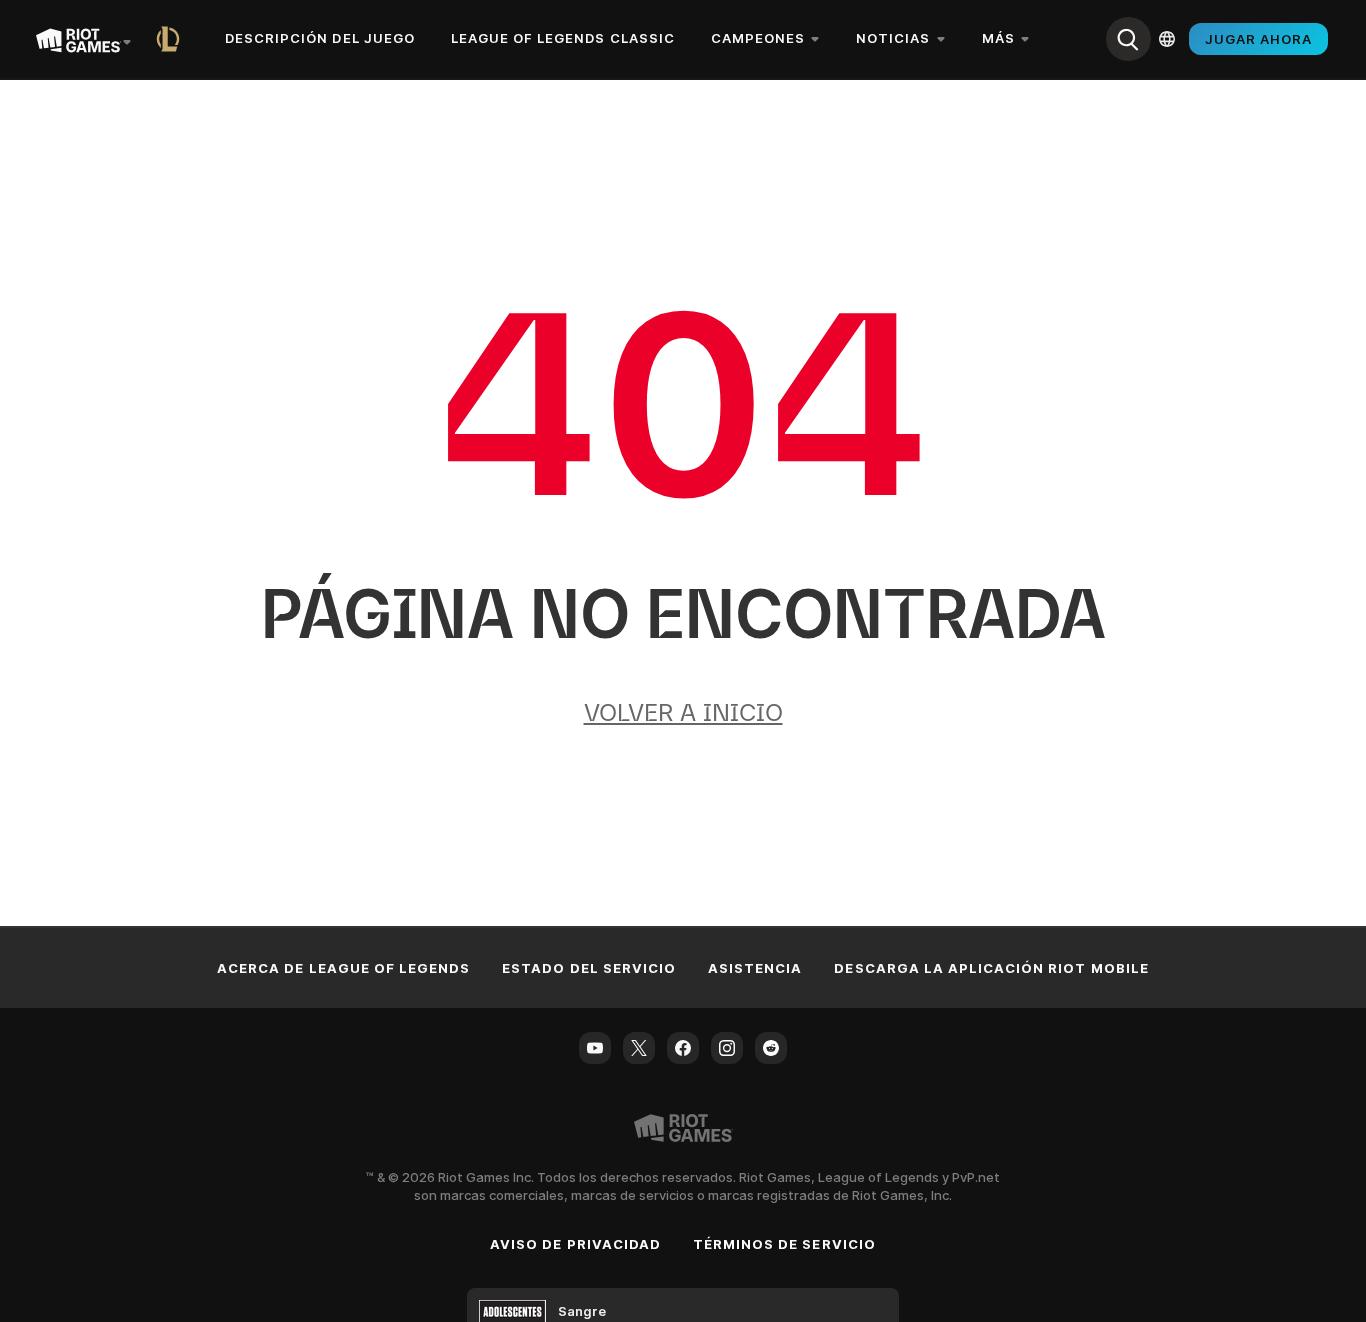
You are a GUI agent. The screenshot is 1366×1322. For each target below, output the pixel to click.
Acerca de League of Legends (343, 968)
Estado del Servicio (589, 968)
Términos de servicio (784, 1244)
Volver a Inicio (683, 712)
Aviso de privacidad (575, 1244)
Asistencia (755, 968)
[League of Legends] (172, 39)
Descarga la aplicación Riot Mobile (991, 968)
